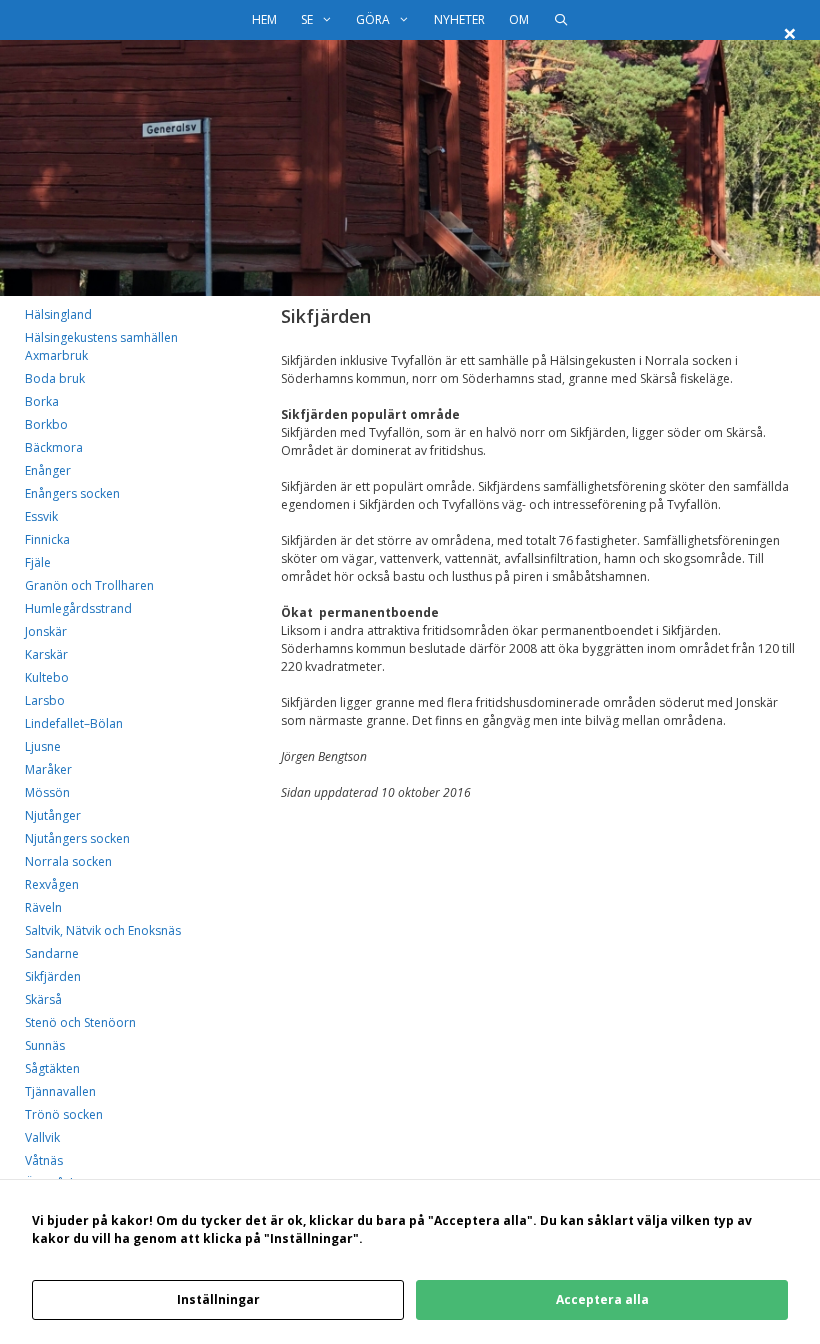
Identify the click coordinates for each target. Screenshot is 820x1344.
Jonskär (46, 631)
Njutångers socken (77, 838)
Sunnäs (45, 1045)
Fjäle (38, 562)
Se (307, 19)
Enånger (48, 470)
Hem (264, 19)
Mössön (47, 792)
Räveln (43, 907)
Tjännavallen (60, 1091)
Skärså (43, 999)
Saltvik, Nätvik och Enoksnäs (103, 930)
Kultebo (47, 677)
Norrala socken (68, 861)
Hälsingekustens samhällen (101, 337)
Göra (373, 19)
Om (519, 19)
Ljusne (43, 746)
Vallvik (42, 1137)
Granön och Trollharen (89, 585)
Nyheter (459, 19)
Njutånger (53, 815)
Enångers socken (72, 493)
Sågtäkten (52, 1068)
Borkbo (46, 424)
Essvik (41, 516)
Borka (42, 401)
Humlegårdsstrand (78, 608)
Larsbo (45, 700)
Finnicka (47, 539)
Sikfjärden (53, 976)
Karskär (46, 654)
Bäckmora (54, 447)
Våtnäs (44, 1160)
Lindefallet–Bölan (74, 723)
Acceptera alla (602, 1299)
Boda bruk (55, 378)
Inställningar (218, 1299)
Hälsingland (58, 314)
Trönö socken (64, 1114)
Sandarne (52, 953)
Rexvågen (52, 884)
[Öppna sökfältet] (560, 20)
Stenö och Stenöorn (80, 1022)
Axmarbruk (56, 355)
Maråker (48, 769)
